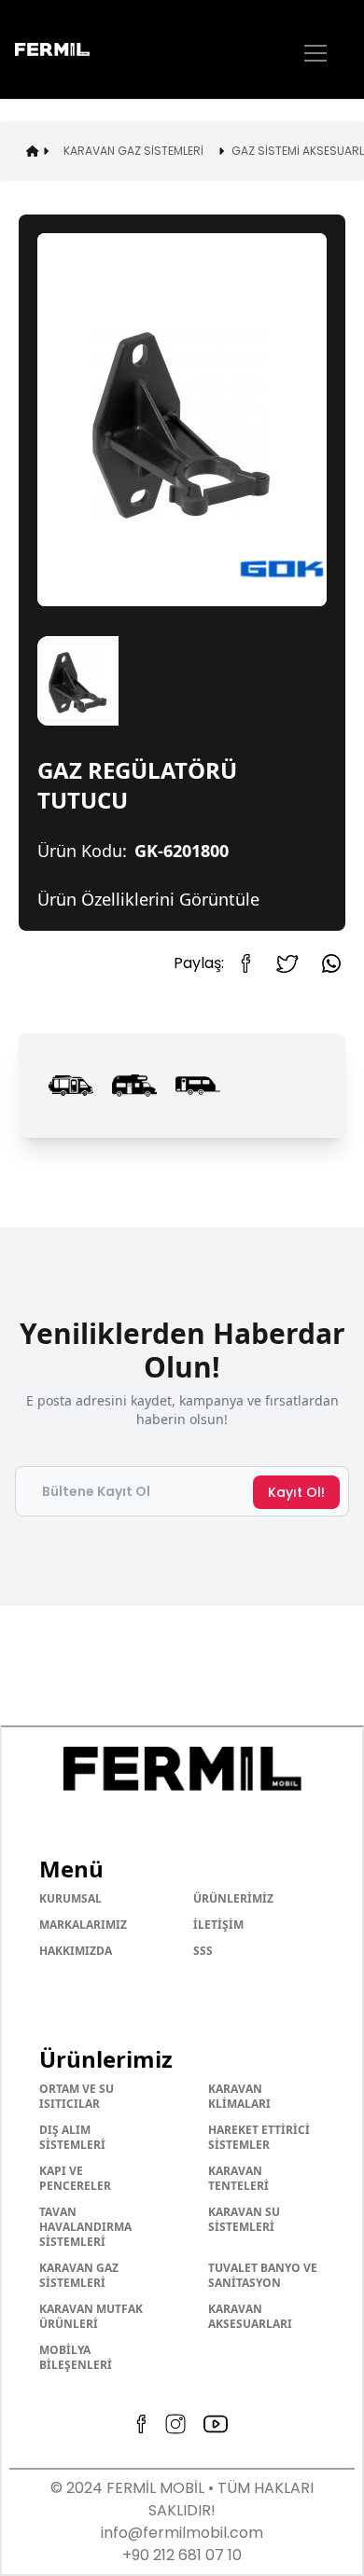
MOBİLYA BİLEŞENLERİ (76, 2357)
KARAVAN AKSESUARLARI (250, 2316)
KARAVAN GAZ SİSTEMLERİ (79, 2275)
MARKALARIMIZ (83, 1925)
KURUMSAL (70, 1898)
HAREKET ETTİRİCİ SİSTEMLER (259, 2137)
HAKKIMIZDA (76, 1951)
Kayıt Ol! (296, 1492)
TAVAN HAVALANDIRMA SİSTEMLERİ (85, 2227)
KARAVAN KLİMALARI (239, 2096)
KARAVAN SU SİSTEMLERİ (244, 2219)
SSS (203, 1951)
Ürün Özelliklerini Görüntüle (148, 899)
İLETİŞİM (218, 1925)
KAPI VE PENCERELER (75, 2178)
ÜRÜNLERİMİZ (233, 1898)
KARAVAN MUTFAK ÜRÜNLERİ (91, 2316)
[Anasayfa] (70, 50)
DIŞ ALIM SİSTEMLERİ (72, 2137)
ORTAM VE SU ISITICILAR (77, 2096)
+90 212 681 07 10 (182, 2555)
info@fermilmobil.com (182, 2533)
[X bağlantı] (287, 964)
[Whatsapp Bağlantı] (331, 963)
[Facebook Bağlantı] (252, 963)
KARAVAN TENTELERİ (238, 2178)
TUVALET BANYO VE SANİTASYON (263, 2275)
